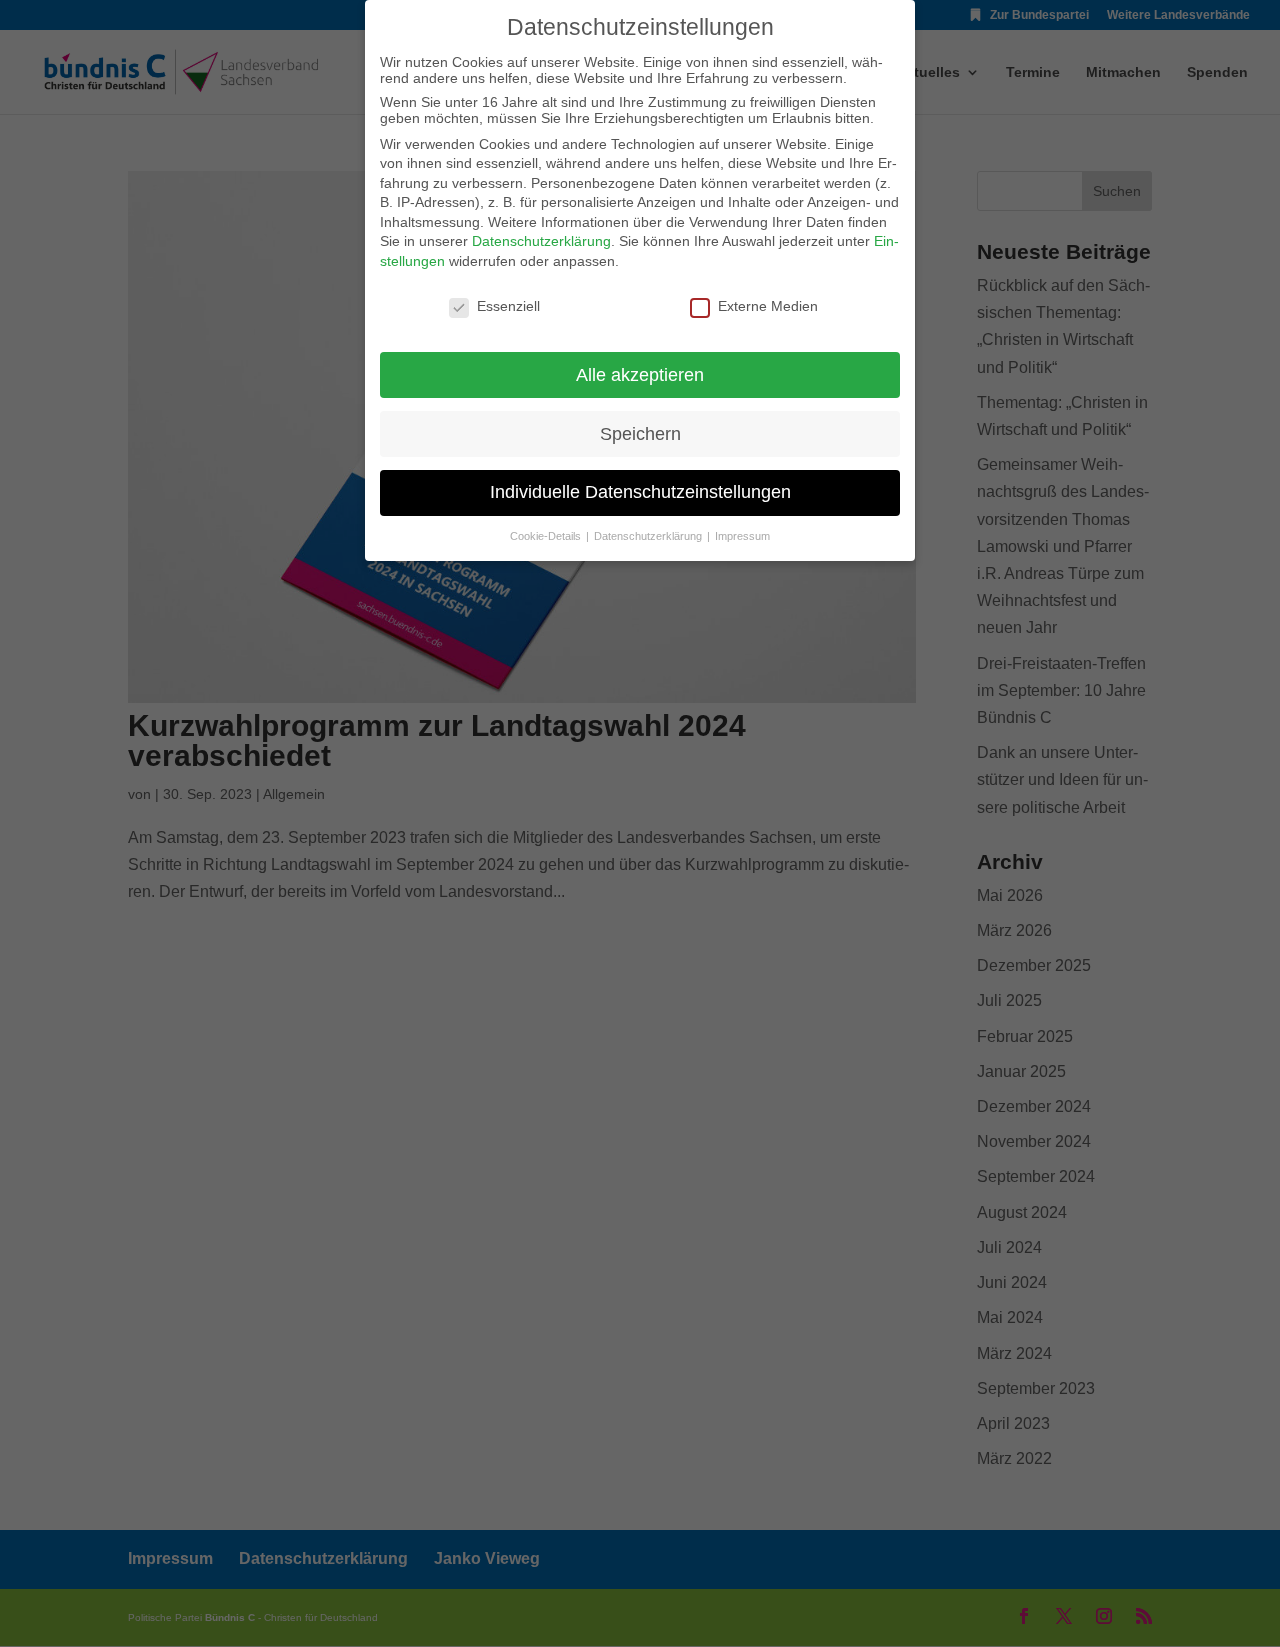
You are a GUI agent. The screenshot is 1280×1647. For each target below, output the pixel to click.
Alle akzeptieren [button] (640, 375)
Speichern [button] (640, 434)
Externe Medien (768, 306)
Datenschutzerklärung (541, 241)
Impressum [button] (742, 536)
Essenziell (508, 306)
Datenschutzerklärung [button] (649, 536)
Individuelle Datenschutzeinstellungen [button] (640, 492)
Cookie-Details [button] (547, 536)
